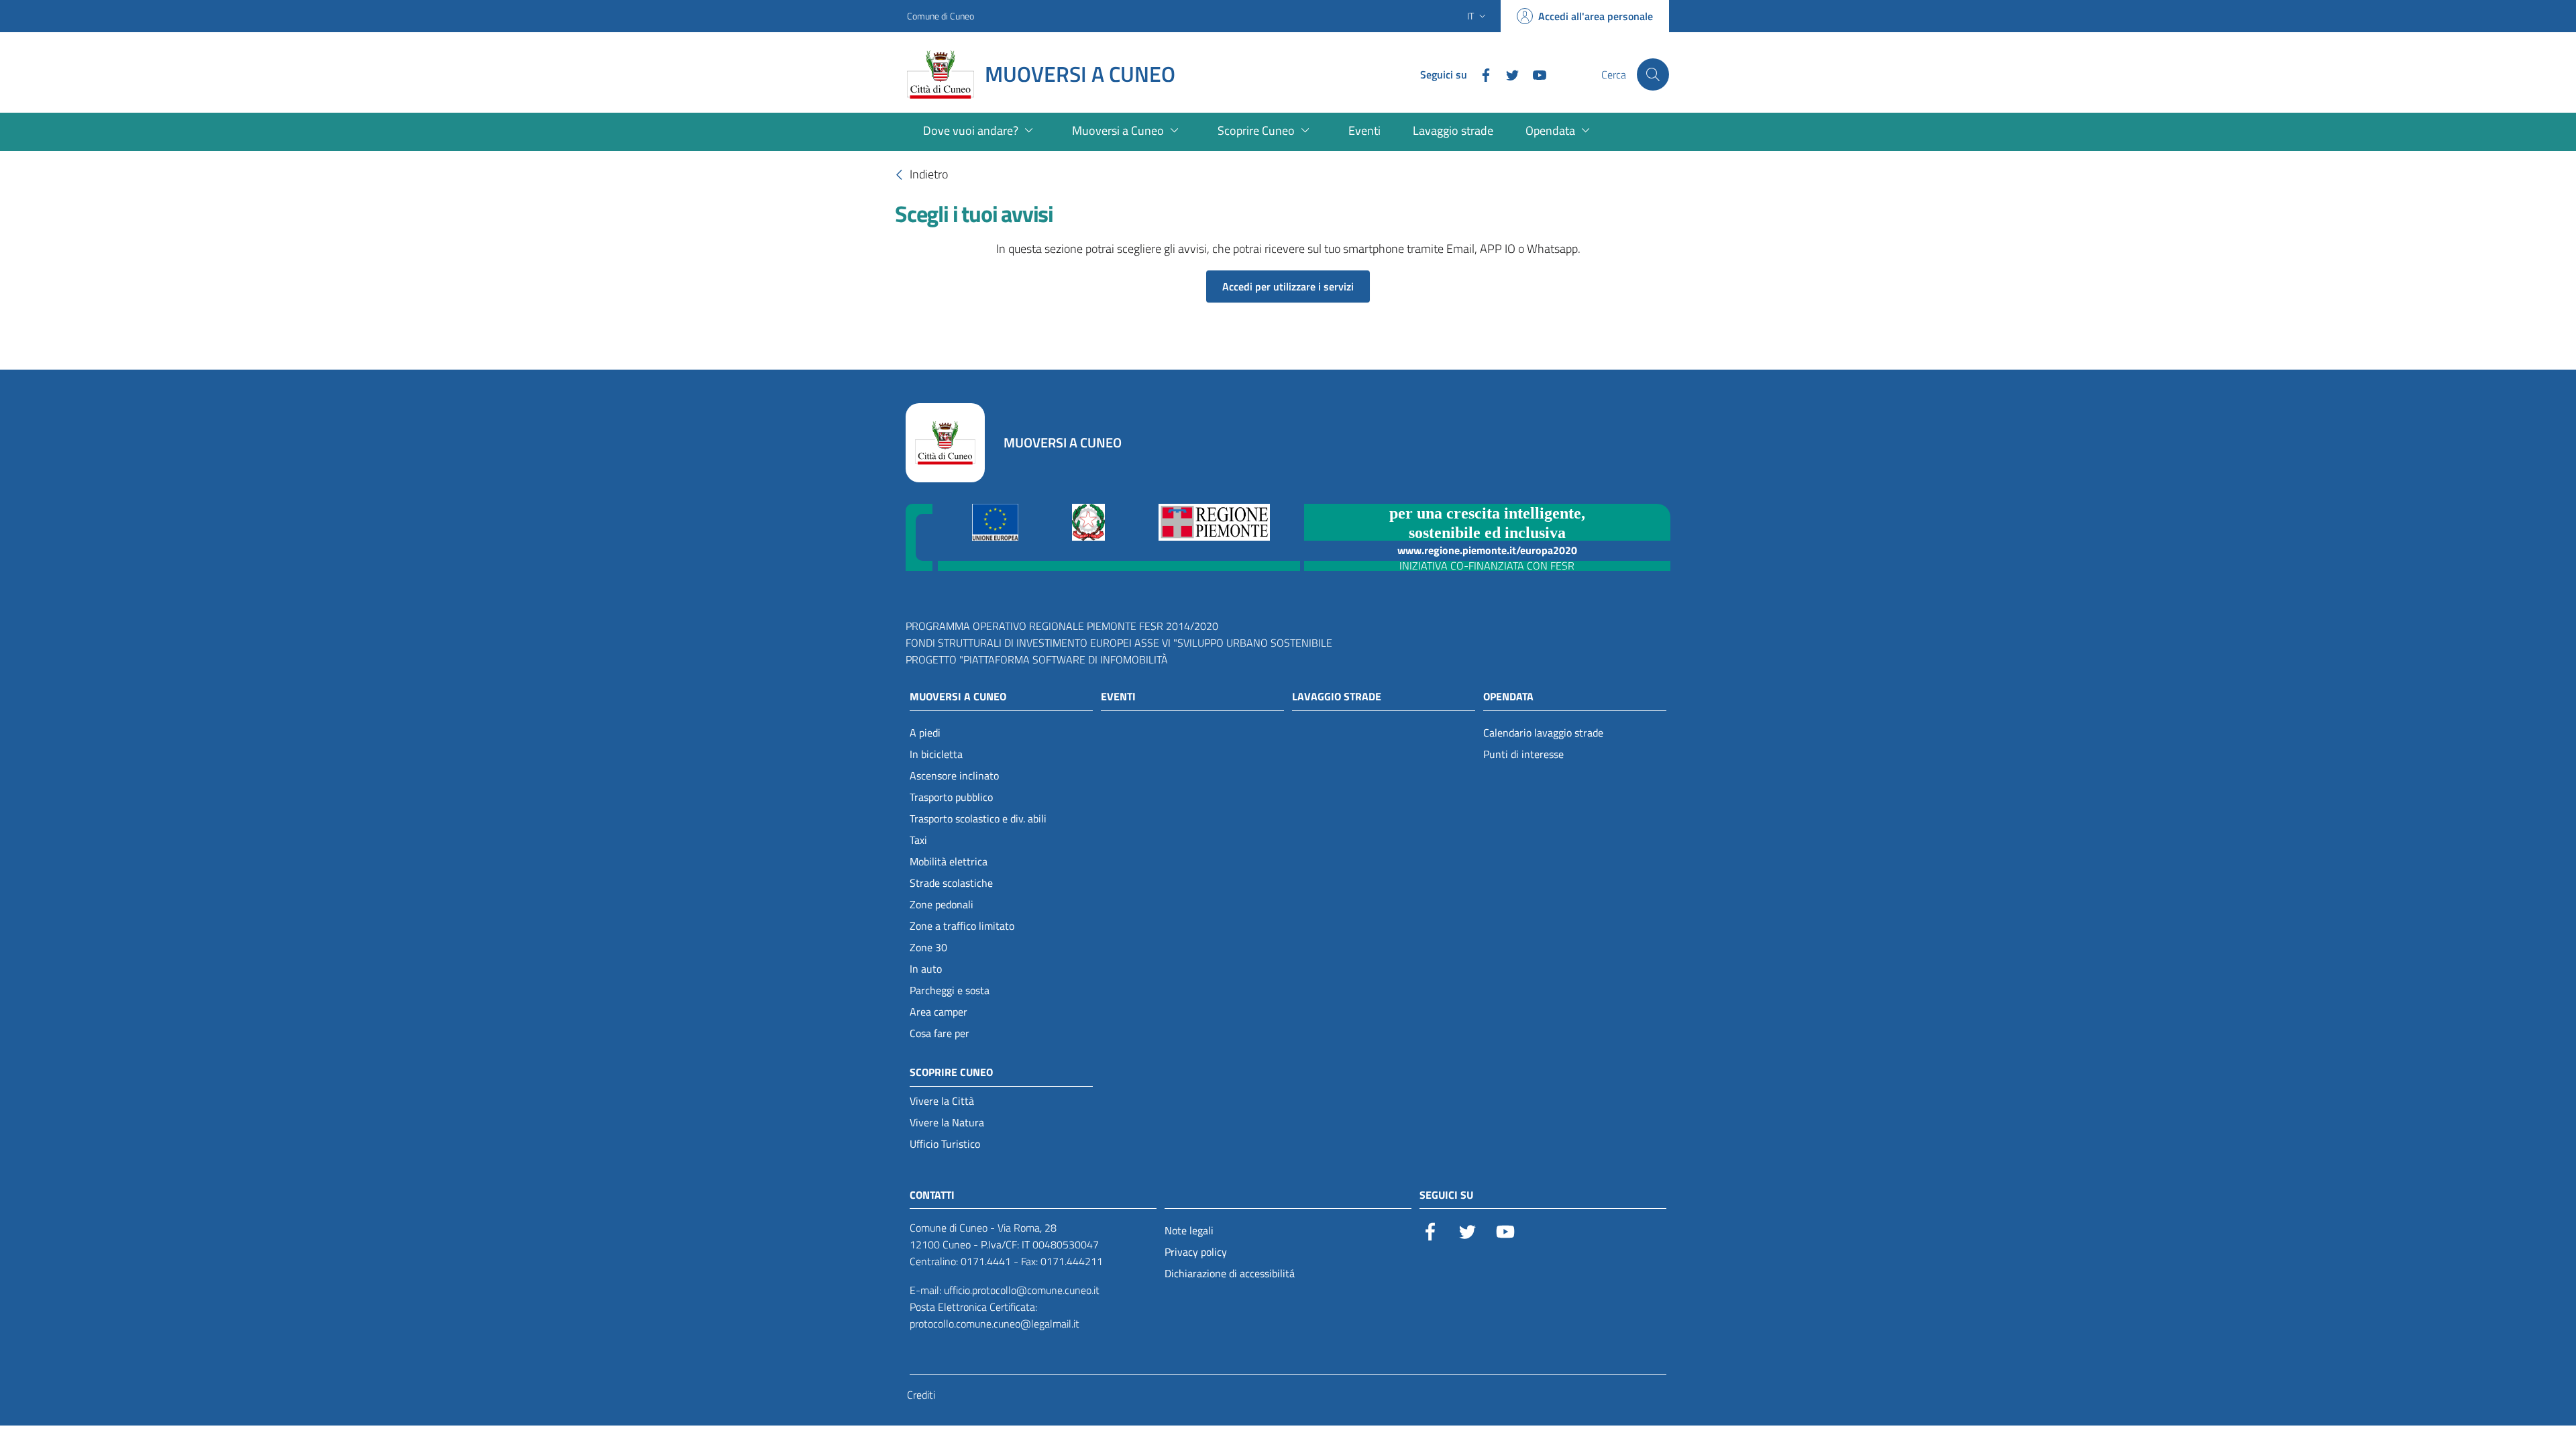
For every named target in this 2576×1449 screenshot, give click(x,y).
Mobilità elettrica (949, 861)
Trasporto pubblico (951, 797)
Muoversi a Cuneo (958, 696)
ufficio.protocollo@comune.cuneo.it (1022, 1290)
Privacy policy (1196, 1252)
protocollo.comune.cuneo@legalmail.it (995, 1324)
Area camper (938, 1012)
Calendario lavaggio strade (1543, 733)
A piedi (925, 733)
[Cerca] (1653, 74)
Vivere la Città (942, 1101)
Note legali (1189, 1230)
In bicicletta (936, 754)
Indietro (929, 173)
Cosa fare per (940, 1033)
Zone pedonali (942, 904)
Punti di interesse (1523, 754)
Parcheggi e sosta (950, 990)
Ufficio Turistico (945, 1144)
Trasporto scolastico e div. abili (978, 818)
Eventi (1118, 696)
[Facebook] (1481, 74)
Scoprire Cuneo (951, 1072)
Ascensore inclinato (954, 775)
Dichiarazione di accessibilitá (1230, 1273)
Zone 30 (928, 947)
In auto (926, 969)
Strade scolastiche (951, 883)
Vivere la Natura (947, 1122)
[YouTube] (1534, 74)
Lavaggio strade (1337, 696)
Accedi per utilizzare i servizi (1288, 286)
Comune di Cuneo (941, 16)
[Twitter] (1507, 74)
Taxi (918, 840)
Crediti (921, 1395)
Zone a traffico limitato (962, 926)
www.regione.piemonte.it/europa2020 (1487, 550)
